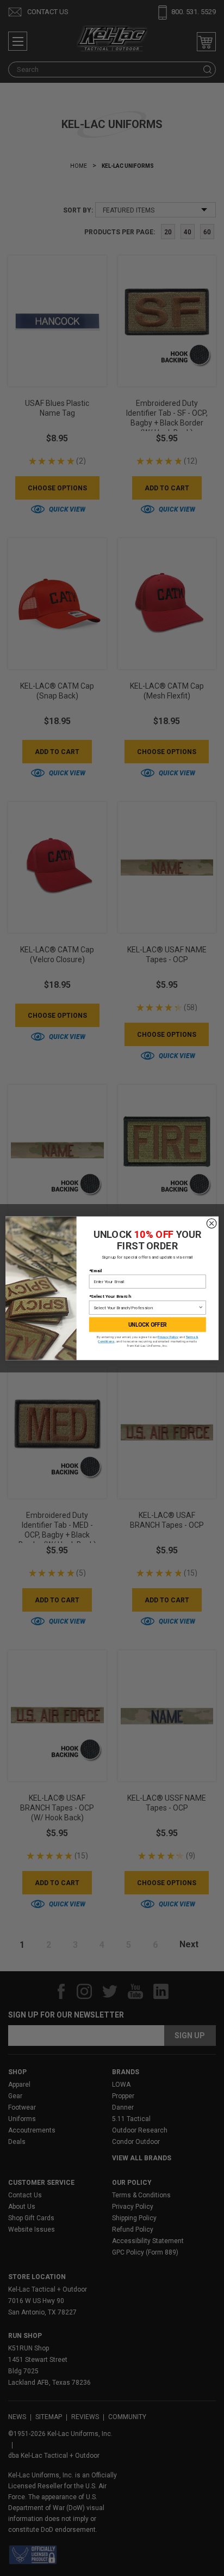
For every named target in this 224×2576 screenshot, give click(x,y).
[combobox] (146, 1307)
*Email (96, 1271)
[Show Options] (201, 1307)
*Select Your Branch (110, 1296)
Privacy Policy (168, 1337)
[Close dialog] (211, 1223)
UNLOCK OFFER (148, 1325)
